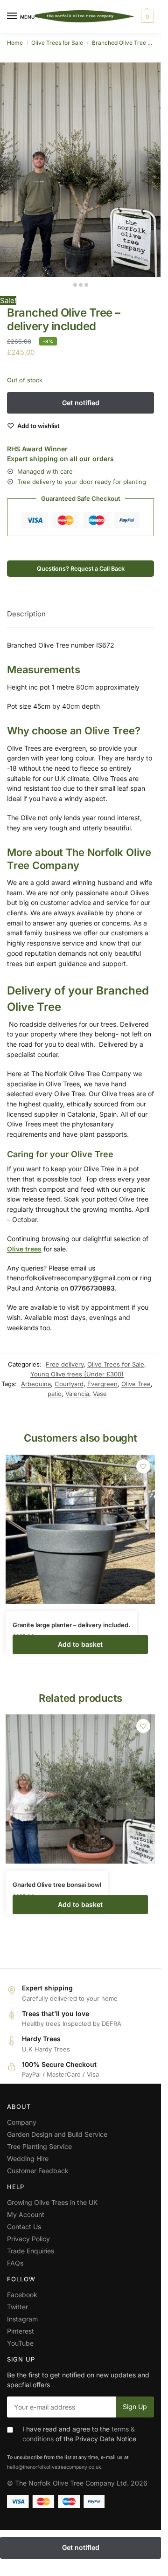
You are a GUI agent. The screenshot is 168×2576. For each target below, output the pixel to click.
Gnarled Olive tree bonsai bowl (57, 1885)
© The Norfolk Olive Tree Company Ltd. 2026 (77, 2483)
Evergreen (102, 1384)
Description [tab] (26, 614)
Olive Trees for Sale (57, 43)
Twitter (17, 2307)
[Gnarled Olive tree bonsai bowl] (80, 1789)
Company (22, 2122)
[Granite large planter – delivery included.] (80, 1529)
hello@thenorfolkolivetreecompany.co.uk (54, 2467)
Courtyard (69, 1384)
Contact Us (24, 2227)
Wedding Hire (28, 2158)
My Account (26, 2214)
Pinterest (21, 2331)
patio (55, 1394)
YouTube (20, 2343)
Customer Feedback (38, 2171)
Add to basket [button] (80, 1644)
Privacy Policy (28, 2239)
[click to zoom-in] (80, 170)
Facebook (22, 2295)
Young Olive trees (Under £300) (77, 1374)
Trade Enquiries (31, 2251)
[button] (146, 16)
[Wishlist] (143, 1466)
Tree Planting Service (39, 2146)
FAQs (15, 2263)
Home (15, 43)
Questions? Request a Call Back (81, 569)
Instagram (22, 2319)
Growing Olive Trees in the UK (52, 2202)
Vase (100, 1394)
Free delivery (65, 1364)
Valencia (77, 1394)
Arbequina (36, 1384)
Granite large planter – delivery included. (71, 1625)
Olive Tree (136, 1384)
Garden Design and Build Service (57, 2134)
